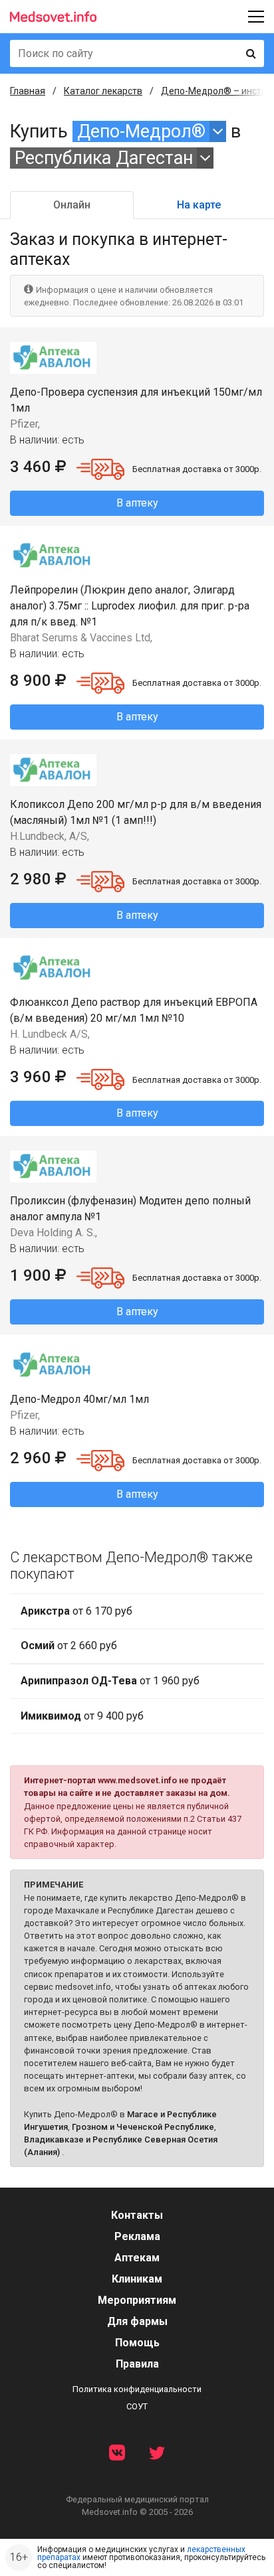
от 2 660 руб (69, 1646)
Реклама (137, 2236)
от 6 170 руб (76, 1611)
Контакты (137, 2215)
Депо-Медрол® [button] (141, 131)
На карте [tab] (199, 205)
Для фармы (137, 2321)
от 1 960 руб (110, 1681)
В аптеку (137, 503)
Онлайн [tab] (72, 205)
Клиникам (137, 2279)
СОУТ (137, 2406)
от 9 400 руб (82, 1716)
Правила (137, 2364)
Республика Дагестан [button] (104, 158)
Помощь (137, 2343)
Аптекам (137, 2258)
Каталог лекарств (103, 91)
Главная (28, 91)
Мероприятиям (137, 2300)
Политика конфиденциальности (137, 2389)
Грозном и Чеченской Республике (143, 2127)
